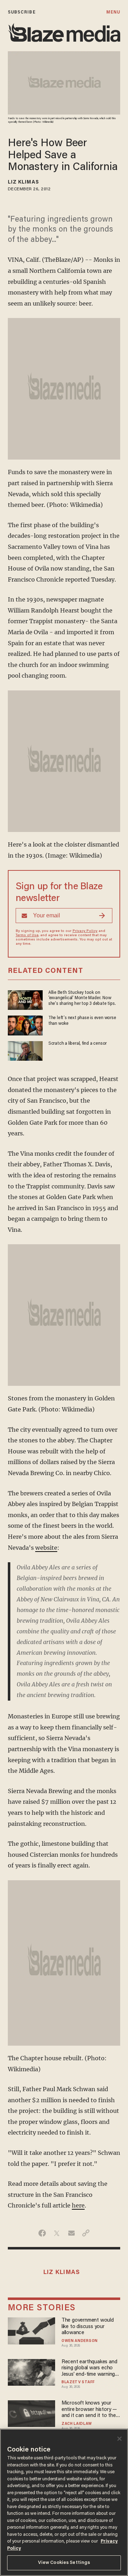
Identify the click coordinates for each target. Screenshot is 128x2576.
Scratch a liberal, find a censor (78, 1044)
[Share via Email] (71, 2233)
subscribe (22, 12)
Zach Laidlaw (77, 2424)
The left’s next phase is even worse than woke (82, 1021)
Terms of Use (27, 935)
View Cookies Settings (64, 2563)
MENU (113, 12)
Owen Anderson (80, 2341)
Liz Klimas (23, 182)
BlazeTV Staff (78, 2382)
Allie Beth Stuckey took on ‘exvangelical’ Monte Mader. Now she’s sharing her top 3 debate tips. (82, 998)
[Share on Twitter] (57, 2233)
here (78, 2205)
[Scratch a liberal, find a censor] (25, 1050)
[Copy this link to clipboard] (86, 2233)
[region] (64, 2502)
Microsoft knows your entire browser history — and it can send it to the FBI (89, 2410)
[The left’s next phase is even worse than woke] (25, 1025)
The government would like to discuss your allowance (88, 2327)
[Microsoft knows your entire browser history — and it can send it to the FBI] (32, 2413)
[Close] (119, 2439)
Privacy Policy (85, 931)
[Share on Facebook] (42, 2233)
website (46, 1548)
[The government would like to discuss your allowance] (32, 2330)
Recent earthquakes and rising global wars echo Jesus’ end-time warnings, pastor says (90, 2368)
